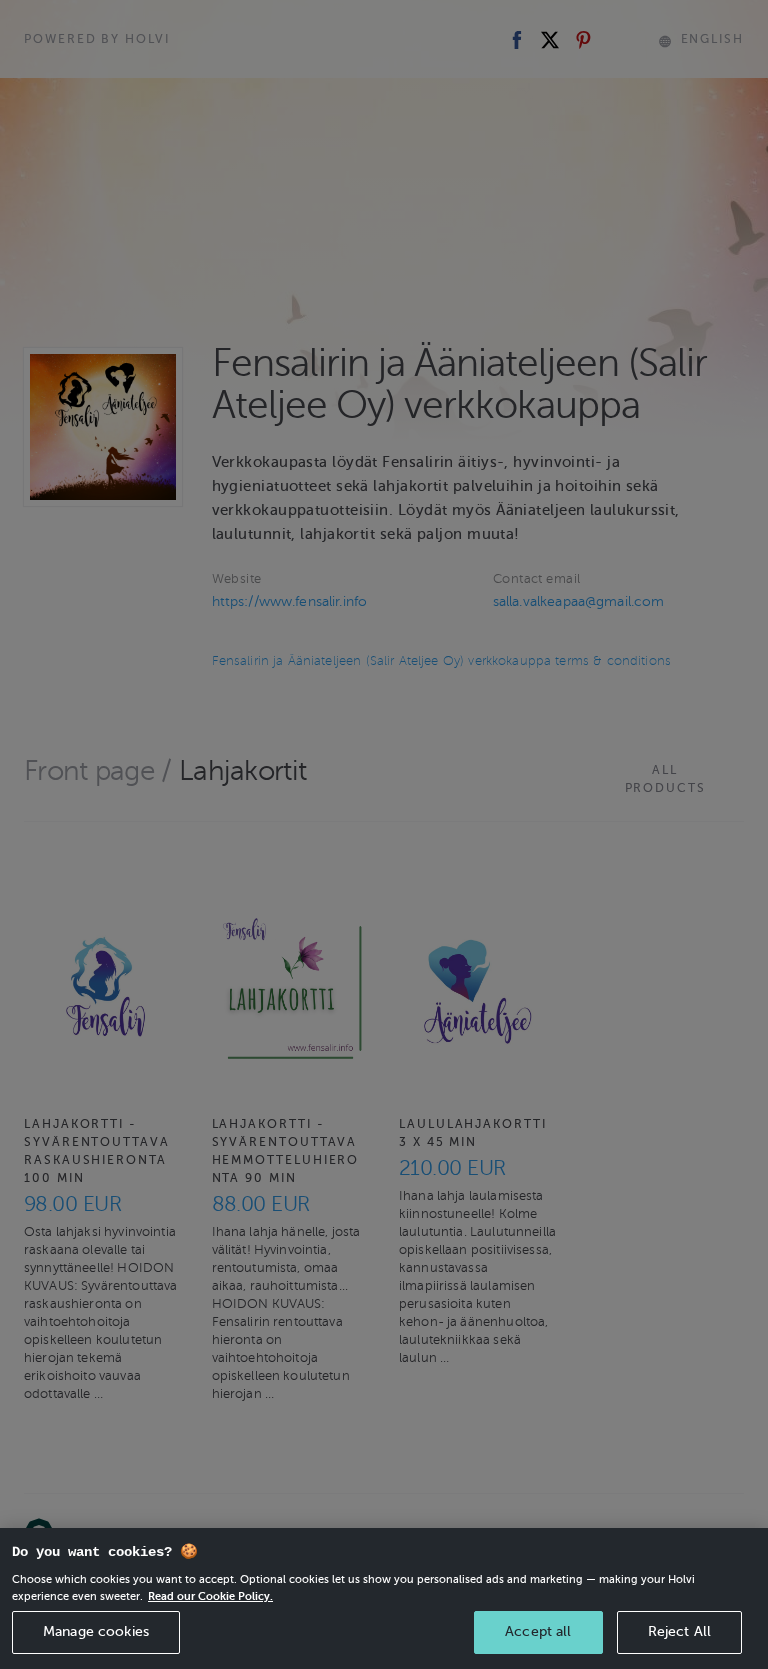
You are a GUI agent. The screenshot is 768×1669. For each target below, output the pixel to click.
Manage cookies (96, 1631)
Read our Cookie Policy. (210, 1596)
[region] (384, 1598)
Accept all (538, 1631)
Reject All (679, 1631)
